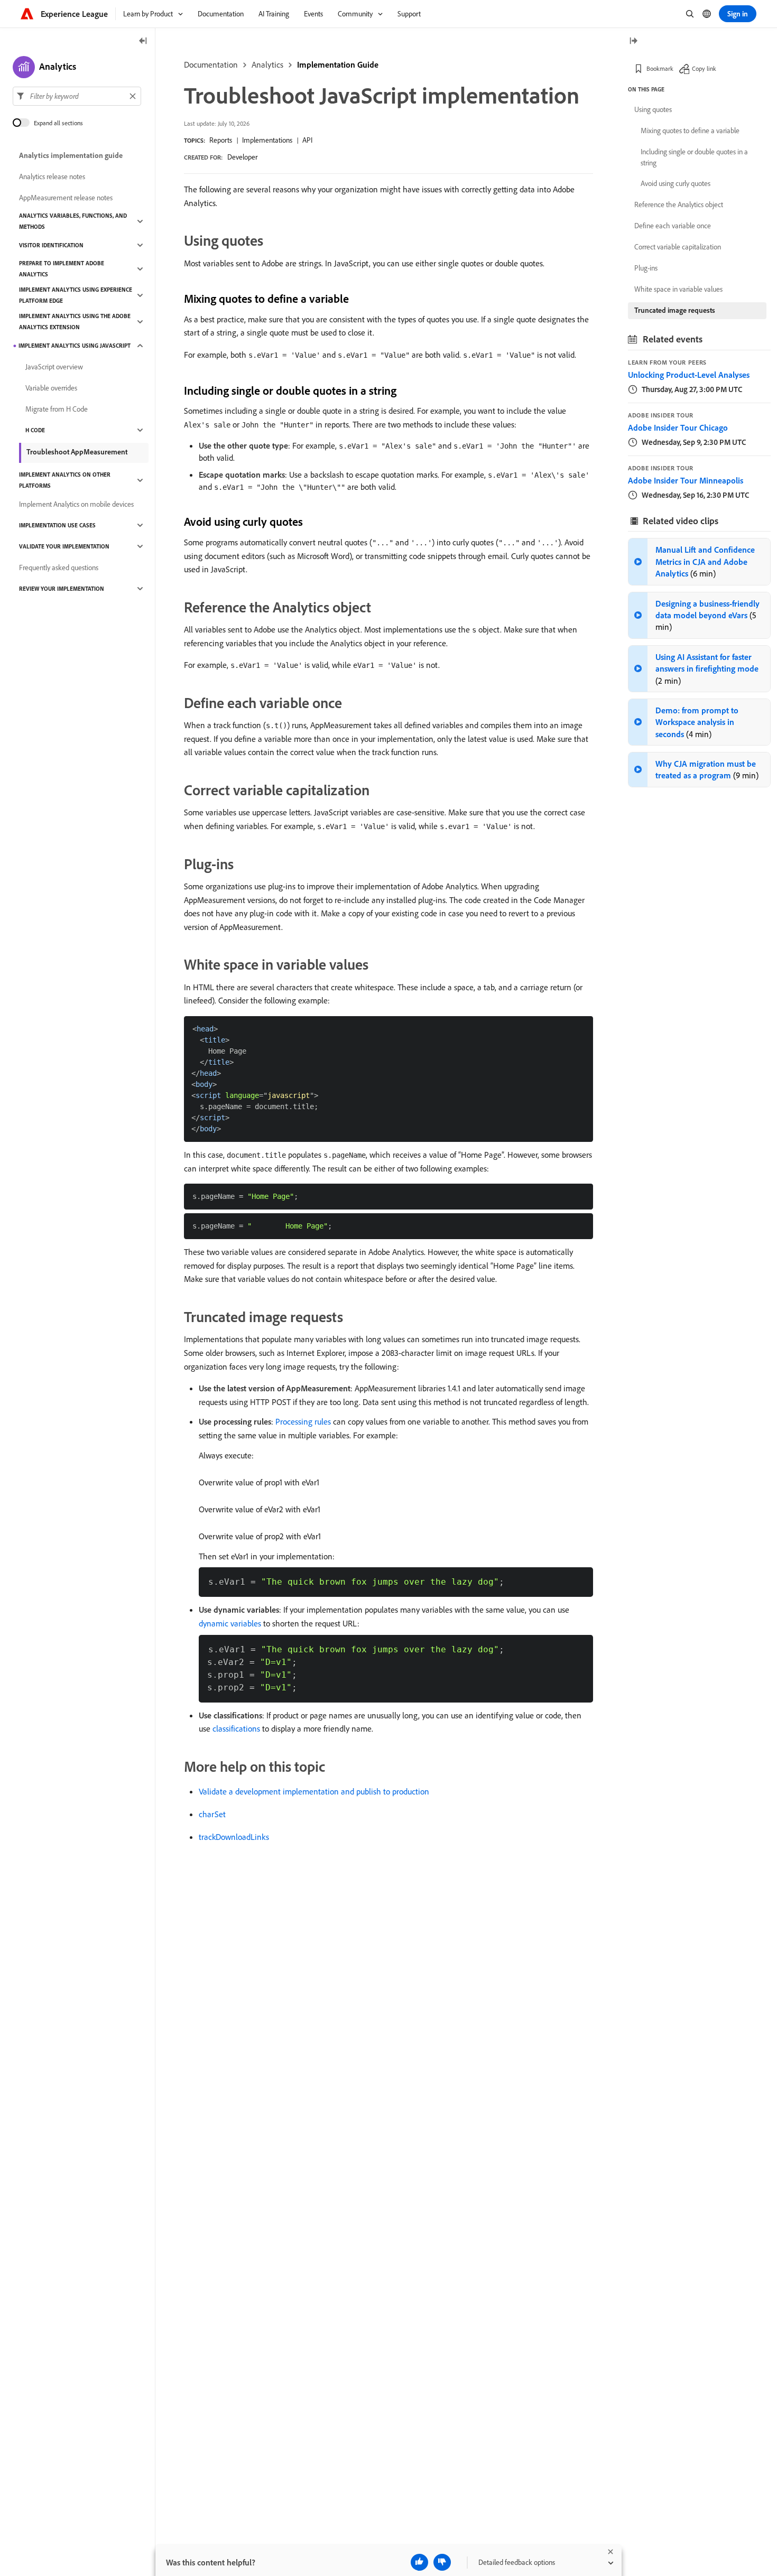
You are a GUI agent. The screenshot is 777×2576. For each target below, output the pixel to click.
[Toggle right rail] (633, 41)
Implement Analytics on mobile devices (76, 504)
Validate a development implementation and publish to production (314, 1791)
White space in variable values (678, 289)
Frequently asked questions (59, 568)
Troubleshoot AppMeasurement (77, 452)
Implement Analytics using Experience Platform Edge (76, 295)
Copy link (704, 68)
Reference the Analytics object (679, 204)
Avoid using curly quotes (676, 183)
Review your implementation (62, 589)
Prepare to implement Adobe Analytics (62, 269)
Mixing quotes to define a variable (690, 131)
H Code (35, 430)
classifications (236, 1728)
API (307, 140)
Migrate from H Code (57, 409)
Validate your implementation (64, 546)
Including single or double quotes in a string (694, 157)
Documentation (211, 64)
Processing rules (303, 1421)
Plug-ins (646, 268)
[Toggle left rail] (143, 41)
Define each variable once (673, 226)
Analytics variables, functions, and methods (73, 221)
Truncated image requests (675, 310)
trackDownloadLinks (234, 1837)
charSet (212, 1814)
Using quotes (653, 109)
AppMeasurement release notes (66, 198)
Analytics (267, 64)
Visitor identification (51, 245)
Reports (221, 140)
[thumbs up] (419, 2562)
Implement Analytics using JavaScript (75, 346)
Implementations (267, 140)
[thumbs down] (442, 2562)
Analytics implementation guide (71, 155)
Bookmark (660, 68)
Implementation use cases (57, 525)
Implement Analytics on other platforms (65, 480)
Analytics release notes (52, 176)
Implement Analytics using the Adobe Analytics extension (75, 322)
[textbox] (77, 96)
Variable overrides (51, 388)
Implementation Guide (338, 64)
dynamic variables (230, 1623)
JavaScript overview (54, 367)
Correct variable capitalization (678, 247)
